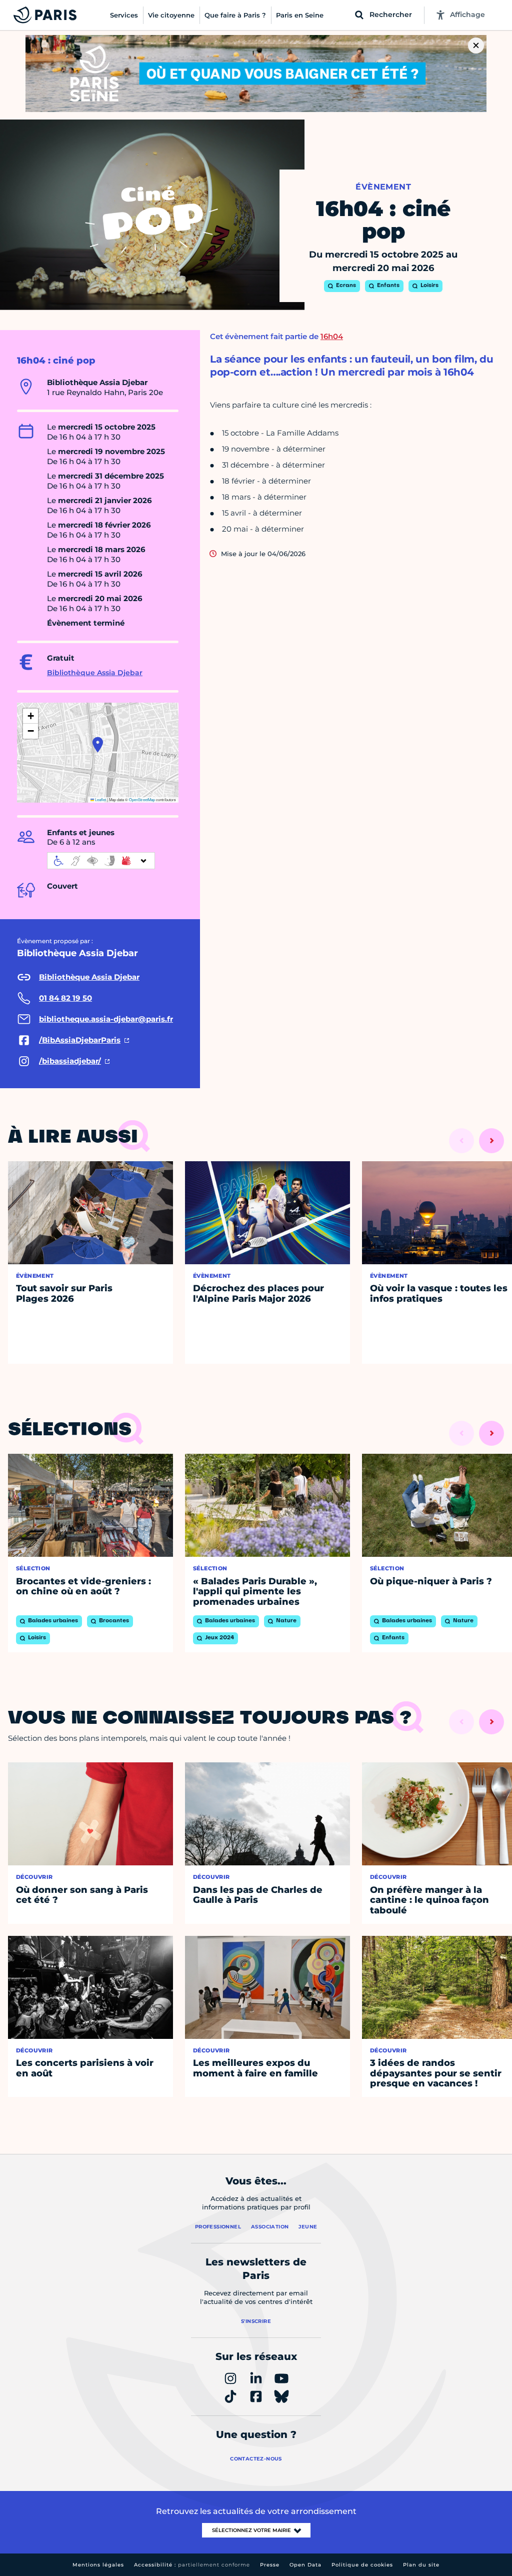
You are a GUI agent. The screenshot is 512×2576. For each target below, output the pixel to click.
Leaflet (100, 799)
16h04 (332, 336)
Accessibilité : (192, 2565)
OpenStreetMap (142, 799)
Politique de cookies (362, 2565)
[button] (98, 745)
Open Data (305, 2565)
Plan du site (421, 2565)
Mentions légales (98, 2565)
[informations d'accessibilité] (101, 861)
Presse (270, 2565)
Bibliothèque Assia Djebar (95, 673)
